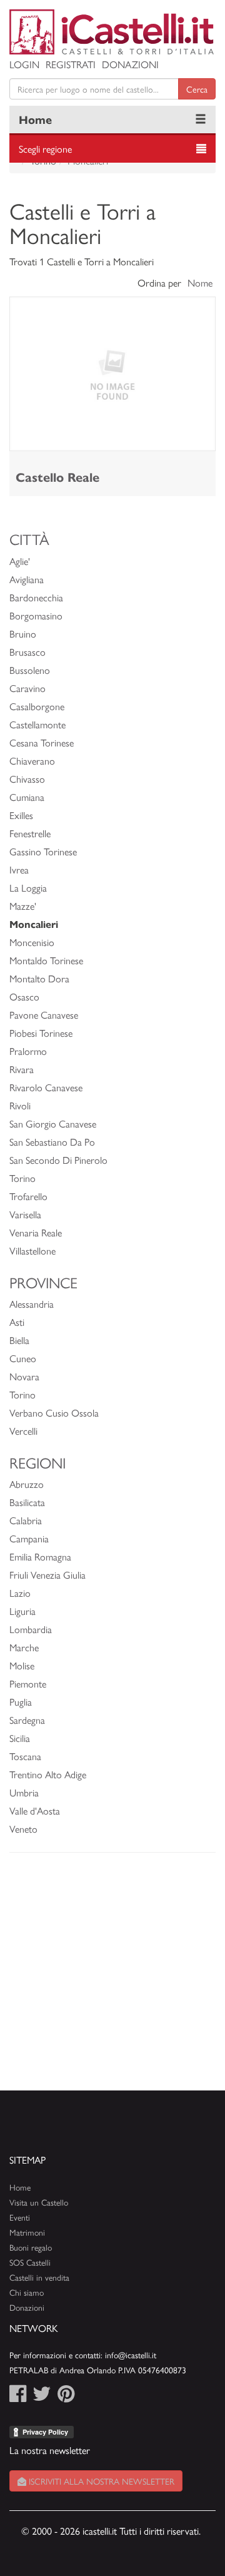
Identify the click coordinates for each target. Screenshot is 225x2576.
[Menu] (201, 120)
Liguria (22, 1611)
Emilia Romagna (40, 1556)
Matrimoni (27, 2232)
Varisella (25, 1214)
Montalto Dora (39, 978)
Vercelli (23, 1431)
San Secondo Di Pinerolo (58, 1160)
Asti (17, 1322)
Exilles (21, 815)
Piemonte (28, 1683)
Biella (19, 1340)
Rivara (22, 1069)
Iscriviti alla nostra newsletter (100, 2481)
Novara (24, 1376)
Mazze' (23, 906)
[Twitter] (42, 2397)
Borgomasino (36, 615)
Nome (200, 283)
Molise (22, 1665)
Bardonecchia (36, 597)
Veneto (23, 1829)
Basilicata (27, 1502)
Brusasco (27, 652)
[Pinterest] (66, 2397)
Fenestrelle (30, 833)
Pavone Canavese (44, 1015)
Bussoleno (30, 670)
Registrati (71, 64)
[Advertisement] (112, 1978)
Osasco (24, 996)
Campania (29, 1538)
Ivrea (19, 869)
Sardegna (27, 1720)
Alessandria (32, 1304)
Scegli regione (45, 149)
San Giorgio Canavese (53, 1123)
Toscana (25, 1756)
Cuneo (23, 1358)
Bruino (23, 634)
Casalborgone (37, 706)
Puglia (21, 1702)
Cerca (197, 89)
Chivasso (27, 779)
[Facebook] (18, 2397)
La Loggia (28, 888)
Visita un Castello (39, 2202)
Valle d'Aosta (35, 1810)
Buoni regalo (31, 2247)
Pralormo (28, 1051)
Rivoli (20, 1105)
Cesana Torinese (42, 742)
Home (35, 119)
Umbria (24, 1792)
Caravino (27, 688)
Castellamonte (37, 724)
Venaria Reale (36, 1232)
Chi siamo (27, 2292)
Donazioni (130, 64)
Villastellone (32, 1250)
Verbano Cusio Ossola (54, 1413)
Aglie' (20, 561)
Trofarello (28, 1196)
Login (24, 64)
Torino (22, 1178)
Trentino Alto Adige (48, 1774)
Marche (24, 1647)
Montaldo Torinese (46, 960)
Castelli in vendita (39, 2277)
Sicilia (20, 1738)
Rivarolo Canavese (46, 1087)
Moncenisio (32, 942)
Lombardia (31, 1629)
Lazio (20, 1593)
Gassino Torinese (43, 851)
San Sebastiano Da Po (52, 1142)
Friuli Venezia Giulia (47, 1575)
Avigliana (27, 579)
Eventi (20, 2217)
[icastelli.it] (112, 32)
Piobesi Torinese (41, 1033)
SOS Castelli (30, 2262)
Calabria (26, 1520)
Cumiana (27, 797)
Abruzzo (27, 1484)
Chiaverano (32, 761)
